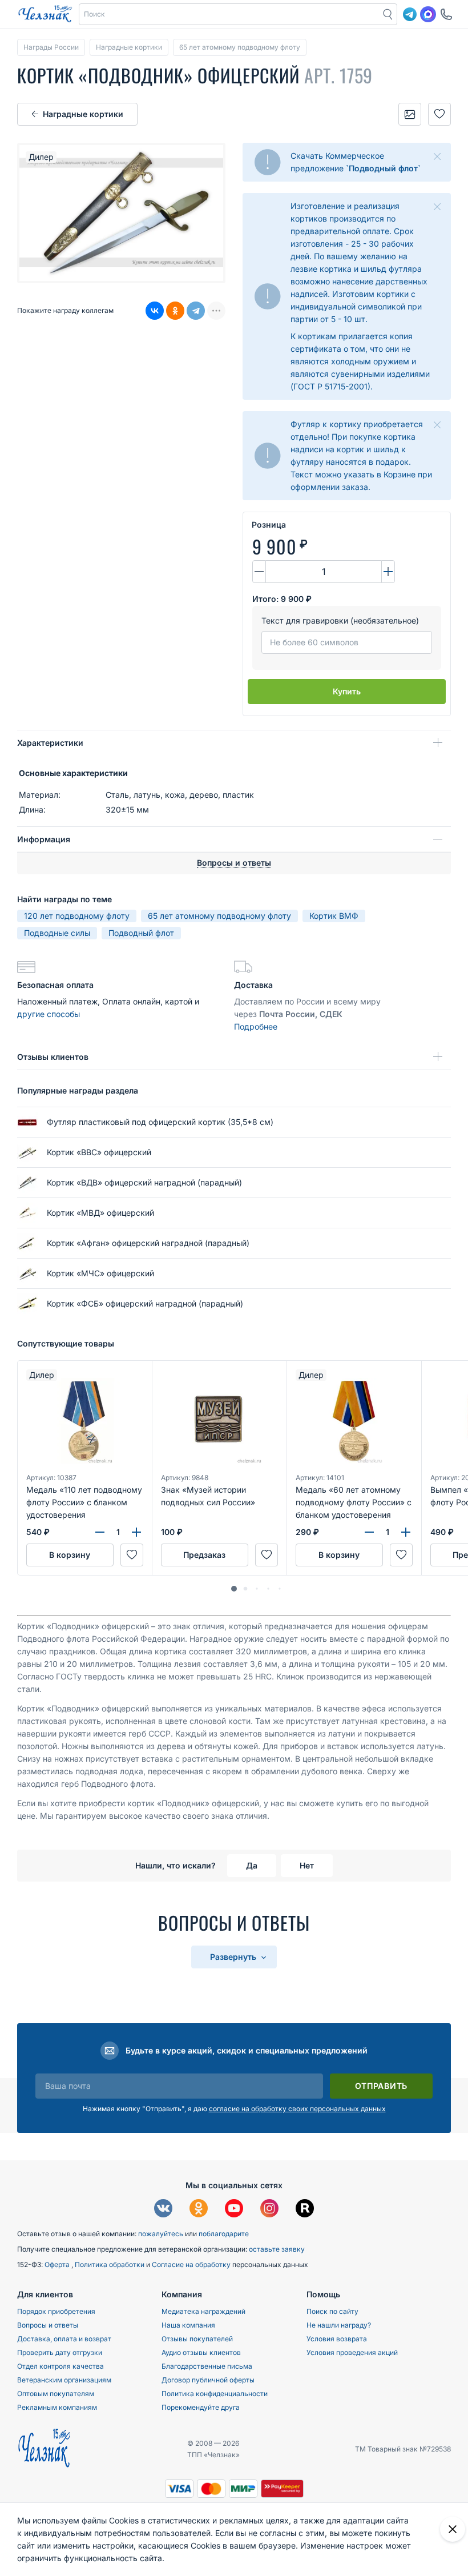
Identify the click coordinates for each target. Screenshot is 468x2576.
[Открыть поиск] (388, 14)
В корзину (70, 1555)
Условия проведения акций (352, 2352)
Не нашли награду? (339, 2325)
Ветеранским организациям (64, 2380)
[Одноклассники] (175, 311)
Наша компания (188, 2325)
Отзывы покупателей (197, 2339)
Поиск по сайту (332, 2311)
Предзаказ (204, 1555)
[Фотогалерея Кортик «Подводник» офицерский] (410, 114)
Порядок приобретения (56, 2311)
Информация (44, 839)
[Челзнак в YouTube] (234, 2210)
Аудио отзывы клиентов (201, 2352)
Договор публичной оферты (208, 2380)
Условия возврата (337, 2339)
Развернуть (234, 1957)
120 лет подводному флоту (77, 916)
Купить (347, 691)
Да (252, 1865)
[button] (229, 14)
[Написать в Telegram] (410, 14)
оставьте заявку (277, 2249)
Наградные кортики (83, 114)
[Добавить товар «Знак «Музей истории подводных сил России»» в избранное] (267, 1555)
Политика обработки (110, 2264)
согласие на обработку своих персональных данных (297, 2109)
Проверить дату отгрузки (60, 2352)
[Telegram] (196, 311)
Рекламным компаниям (57, 2407)
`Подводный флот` (383, 168)
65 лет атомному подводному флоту (219, 916)
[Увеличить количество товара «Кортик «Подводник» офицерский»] (388, 572)
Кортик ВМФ (334, 916)
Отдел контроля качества (60, 2366)
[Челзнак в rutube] (305, 2210)
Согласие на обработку (192, 2264)
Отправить (381, 2086)
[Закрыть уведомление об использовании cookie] (453, 2529)
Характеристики (50, 743)
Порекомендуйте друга (201, 2407)
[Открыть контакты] (446, 14)
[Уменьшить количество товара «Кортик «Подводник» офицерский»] (259, 572)
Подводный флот (141, 933)
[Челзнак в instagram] (269, 2210)
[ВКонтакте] (155, 311)
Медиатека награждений (203, 2311)
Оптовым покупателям (56, 2394)
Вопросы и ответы (48, 2325)
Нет (307, 1865)
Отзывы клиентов (53, 1057)
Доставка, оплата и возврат (64, 2339)
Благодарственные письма (207, 2366)
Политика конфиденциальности (215, 2394)
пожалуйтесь (161, 2234)
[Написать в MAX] (428, 14)
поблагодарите (224, 2234)
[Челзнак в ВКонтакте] (163, 2210)
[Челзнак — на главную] (45, 14)
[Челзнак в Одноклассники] (199, 2210)
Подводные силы (57, 933)
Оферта (58, 2264)
